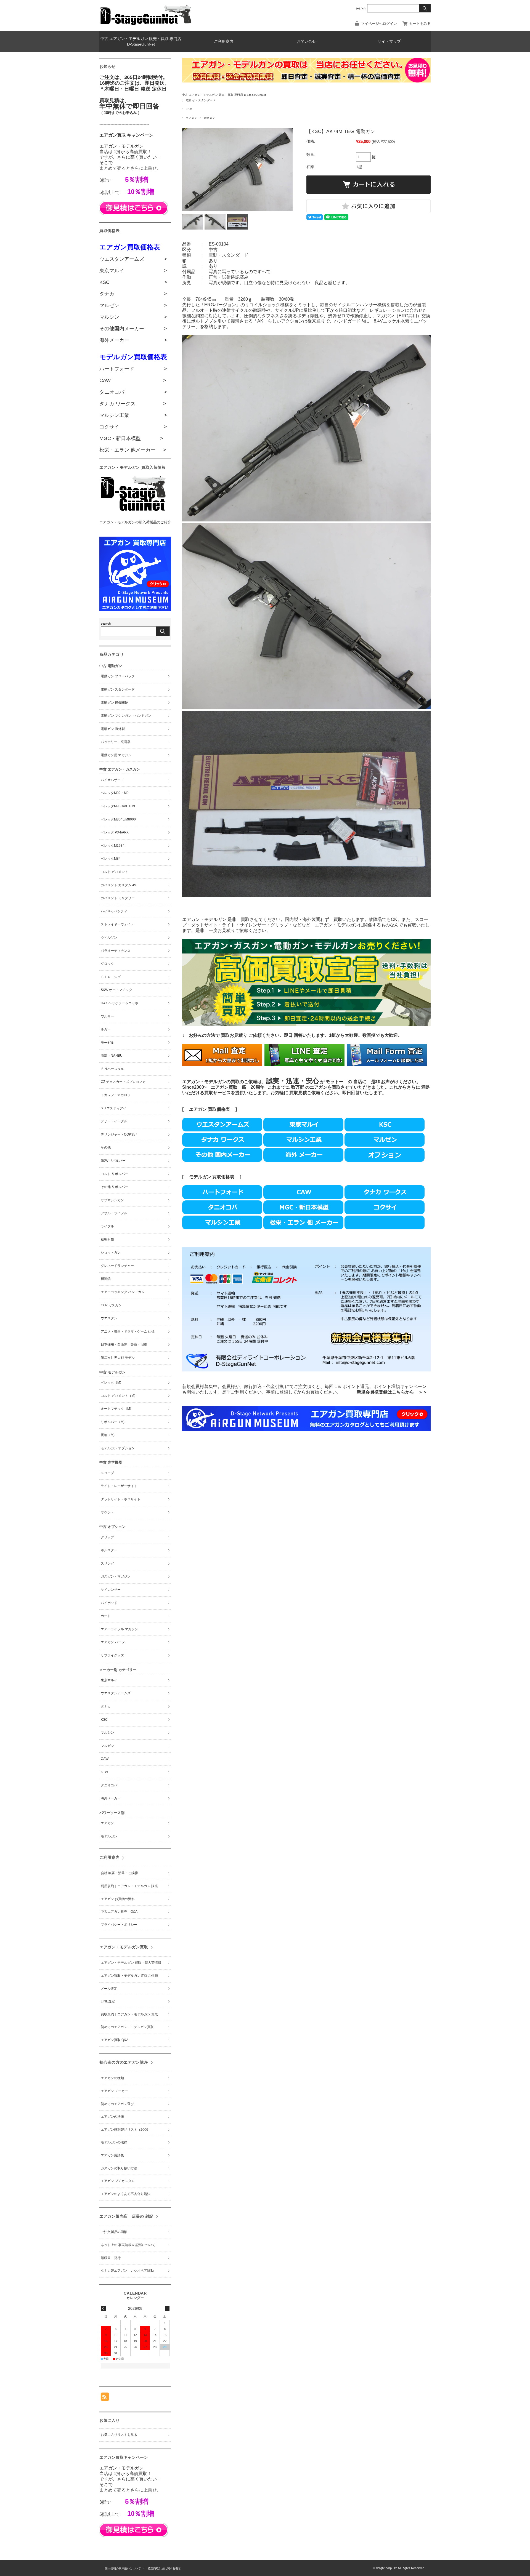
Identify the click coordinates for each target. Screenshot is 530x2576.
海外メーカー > (133, 340)
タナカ (106, 1706)
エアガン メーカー (114, 2091)
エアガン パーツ (113, 1642)
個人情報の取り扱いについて (123, 2568)
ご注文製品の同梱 (114, 2232)
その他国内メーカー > (133, 329)
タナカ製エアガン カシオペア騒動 (127, 2271)
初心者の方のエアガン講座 (124, 2062)
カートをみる (420, 24)
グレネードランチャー (117, 1266)
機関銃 (106, 1279)
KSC (189, 109)
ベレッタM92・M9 (115, 793)
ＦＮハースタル (112, 1069)
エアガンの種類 (112, 2078)
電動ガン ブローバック (118, 676)
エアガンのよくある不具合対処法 (126, 2194)
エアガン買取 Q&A (115, 2040)
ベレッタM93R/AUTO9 (118, 806)
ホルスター (109, 1550)
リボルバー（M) (113, 1422)
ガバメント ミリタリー (118, 898)
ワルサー (107, 1016)
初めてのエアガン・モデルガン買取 (127, 2027)
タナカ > (133, 294)
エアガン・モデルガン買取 (124, 1947)
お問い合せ (306, 42)
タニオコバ (109, 1785)
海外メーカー (111, 1798)
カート (106, 1616)
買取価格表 (223, 1177)
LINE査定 (108, 2001)
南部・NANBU (112, 1056)
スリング (107, 1563)
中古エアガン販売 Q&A (119, 1912)
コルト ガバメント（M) (118, 1396)
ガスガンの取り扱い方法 (119, 2168)
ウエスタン (109, 1318)
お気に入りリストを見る (119, 2435)
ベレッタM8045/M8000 (118, 819)
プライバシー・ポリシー (119, 1925)
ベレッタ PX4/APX (115, 832)
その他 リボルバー (114, 1187)
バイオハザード (112, 780)
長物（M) (108, 1435)
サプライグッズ (112, 1655)
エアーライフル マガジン (119, 1629)
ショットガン (111, 1253)
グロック (107, 964)
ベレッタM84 (111, 859)
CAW (105, 1759)
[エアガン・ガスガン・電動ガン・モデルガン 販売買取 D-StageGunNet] (146, 24)
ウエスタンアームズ (116, 1693)
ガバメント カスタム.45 (118, 885)
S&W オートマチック (116, 990)
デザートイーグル (114, 1121)
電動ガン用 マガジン (116, 755)
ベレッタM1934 (113, 846)
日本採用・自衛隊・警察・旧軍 (124, 1344)
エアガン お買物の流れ (118, 1899)
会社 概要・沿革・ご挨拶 (119, 1873)
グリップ (107, 1537)
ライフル (107, 1226)
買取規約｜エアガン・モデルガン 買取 (129, 2014)
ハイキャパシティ (114, 911)
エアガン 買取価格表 (210, 1109)
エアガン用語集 (112, 2155)
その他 (106, 1147)
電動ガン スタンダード (201, 100)
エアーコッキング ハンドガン (123, 1292)
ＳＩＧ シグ (111, 977)
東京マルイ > (133, 271)
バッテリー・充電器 (116, 742)
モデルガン (200, 1177)
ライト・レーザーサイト (119, 1486)
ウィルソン (109, 937)
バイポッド (109, 1603)
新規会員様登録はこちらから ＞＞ (392, 1392)
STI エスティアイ (114, 1108)
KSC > (133, 282)
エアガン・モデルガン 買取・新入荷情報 (131, 1963)
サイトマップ (389, 42)
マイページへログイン (379, 24)
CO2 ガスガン (111, 1305)
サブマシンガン (112, 1200)
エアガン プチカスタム (118, 2181)
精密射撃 (107, 1240)
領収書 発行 (111, 2258)
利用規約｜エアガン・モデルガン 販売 (131, 1886)
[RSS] (105, 2398)
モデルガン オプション (118, 1448)
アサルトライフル (114, 1213)
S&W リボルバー (113, 1161)
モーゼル (107, 1043)
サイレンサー (111, 1590)
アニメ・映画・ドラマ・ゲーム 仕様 (128, 1331)
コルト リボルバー (114, 1174)
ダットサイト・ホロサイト (121, 1499)
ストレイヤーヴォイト (117, 924)
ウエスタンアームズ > (133, 259)
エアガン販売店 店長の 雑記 (126, 2216)
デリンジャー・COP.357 (119, 1134)
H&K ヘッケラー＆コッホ (120, 1003)
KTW (104, 1772)
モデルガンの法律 (114, 2142)
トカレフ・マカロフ (116, 1095)
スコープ (107, 1473)
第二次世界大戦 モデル (118, 1358)
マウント (107, 1512)
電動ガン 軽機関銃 (114, 703)
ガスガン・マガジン (116, 1576)
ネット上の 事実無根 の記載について (128, 2245)
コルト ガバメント (114, 872)
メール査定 (111, 1989)
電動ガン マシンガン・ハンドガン (126, 716)
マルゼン (107, 1746)
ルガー (106, 1029)
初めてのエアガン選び (117, 2104)
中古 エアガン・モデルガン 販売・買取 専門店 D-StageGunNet (141, 42)
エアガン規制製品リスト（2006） (126, 2130)
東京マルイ (109, 1680)
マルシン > (133, 317)
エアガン (192, 118)
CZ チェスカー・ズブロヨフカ (123, 1082)
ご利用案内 (224, 42)
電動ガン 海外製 (113, 729)
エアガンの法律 (112, 2117)
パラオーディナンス (116, 951)
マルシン (107, 1733)
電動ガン (210, 118)
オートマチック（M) (116, 1409)
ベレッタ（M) (111, 1382)
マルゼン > (133, 305)
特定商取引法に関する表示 (164, 2568)
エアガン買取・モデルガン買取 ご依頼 (129, 1976)
